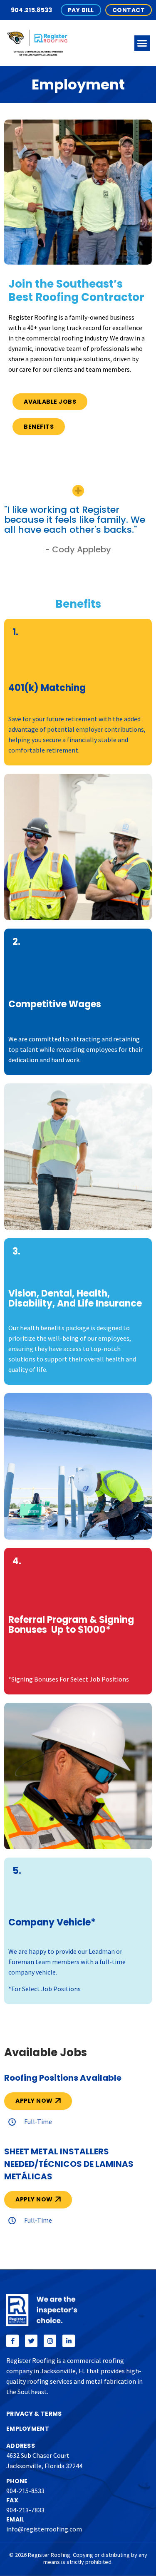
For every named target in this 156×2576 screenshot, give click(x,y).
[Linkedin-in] (69, 2341)
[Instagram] (50, 2341)
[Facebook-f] (12, 2341)
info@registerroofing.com (44, 2529)
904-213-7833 (25, 2510)
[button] (142, 43)
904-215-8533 (25, 2491)
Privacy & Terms (34, 2414)
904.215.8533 (32, 10)
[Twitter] (31, 2341)
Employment (28, 2429)
